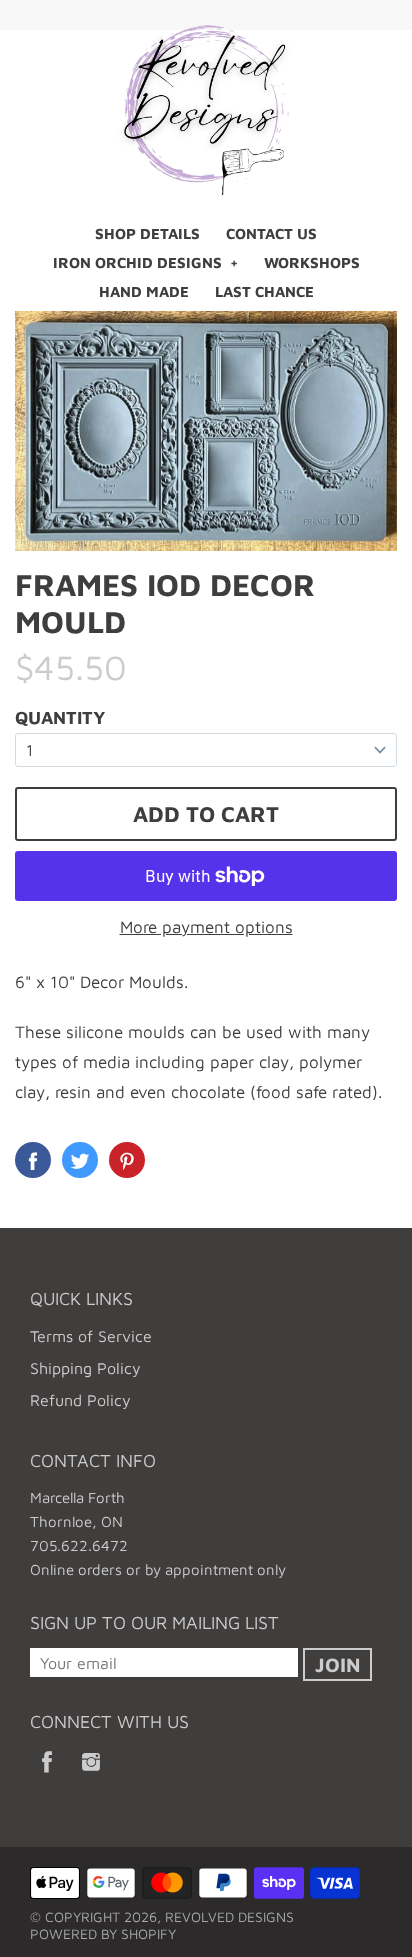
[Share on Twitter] (80, 1160)
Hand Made (144, 291)
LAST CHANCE (264, 291)
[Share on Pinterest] (127, 1160)
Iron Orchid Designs (137, 262)
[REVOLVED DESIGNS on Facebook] (47, 1775)
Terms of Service (91, 1336)
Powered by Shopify (103, 1933)
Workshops (312, 262)
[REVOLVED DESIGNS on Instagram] (91, 1775)
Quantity (60, 717)
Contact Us (271, 233)
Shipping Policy (85, 1368)
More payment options (206, 927)
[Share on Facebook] (33, 1160)
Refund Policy (80, 1400)
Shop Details (147, 233)
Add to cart (206, 814)
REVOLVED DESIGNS (229, 1916)
